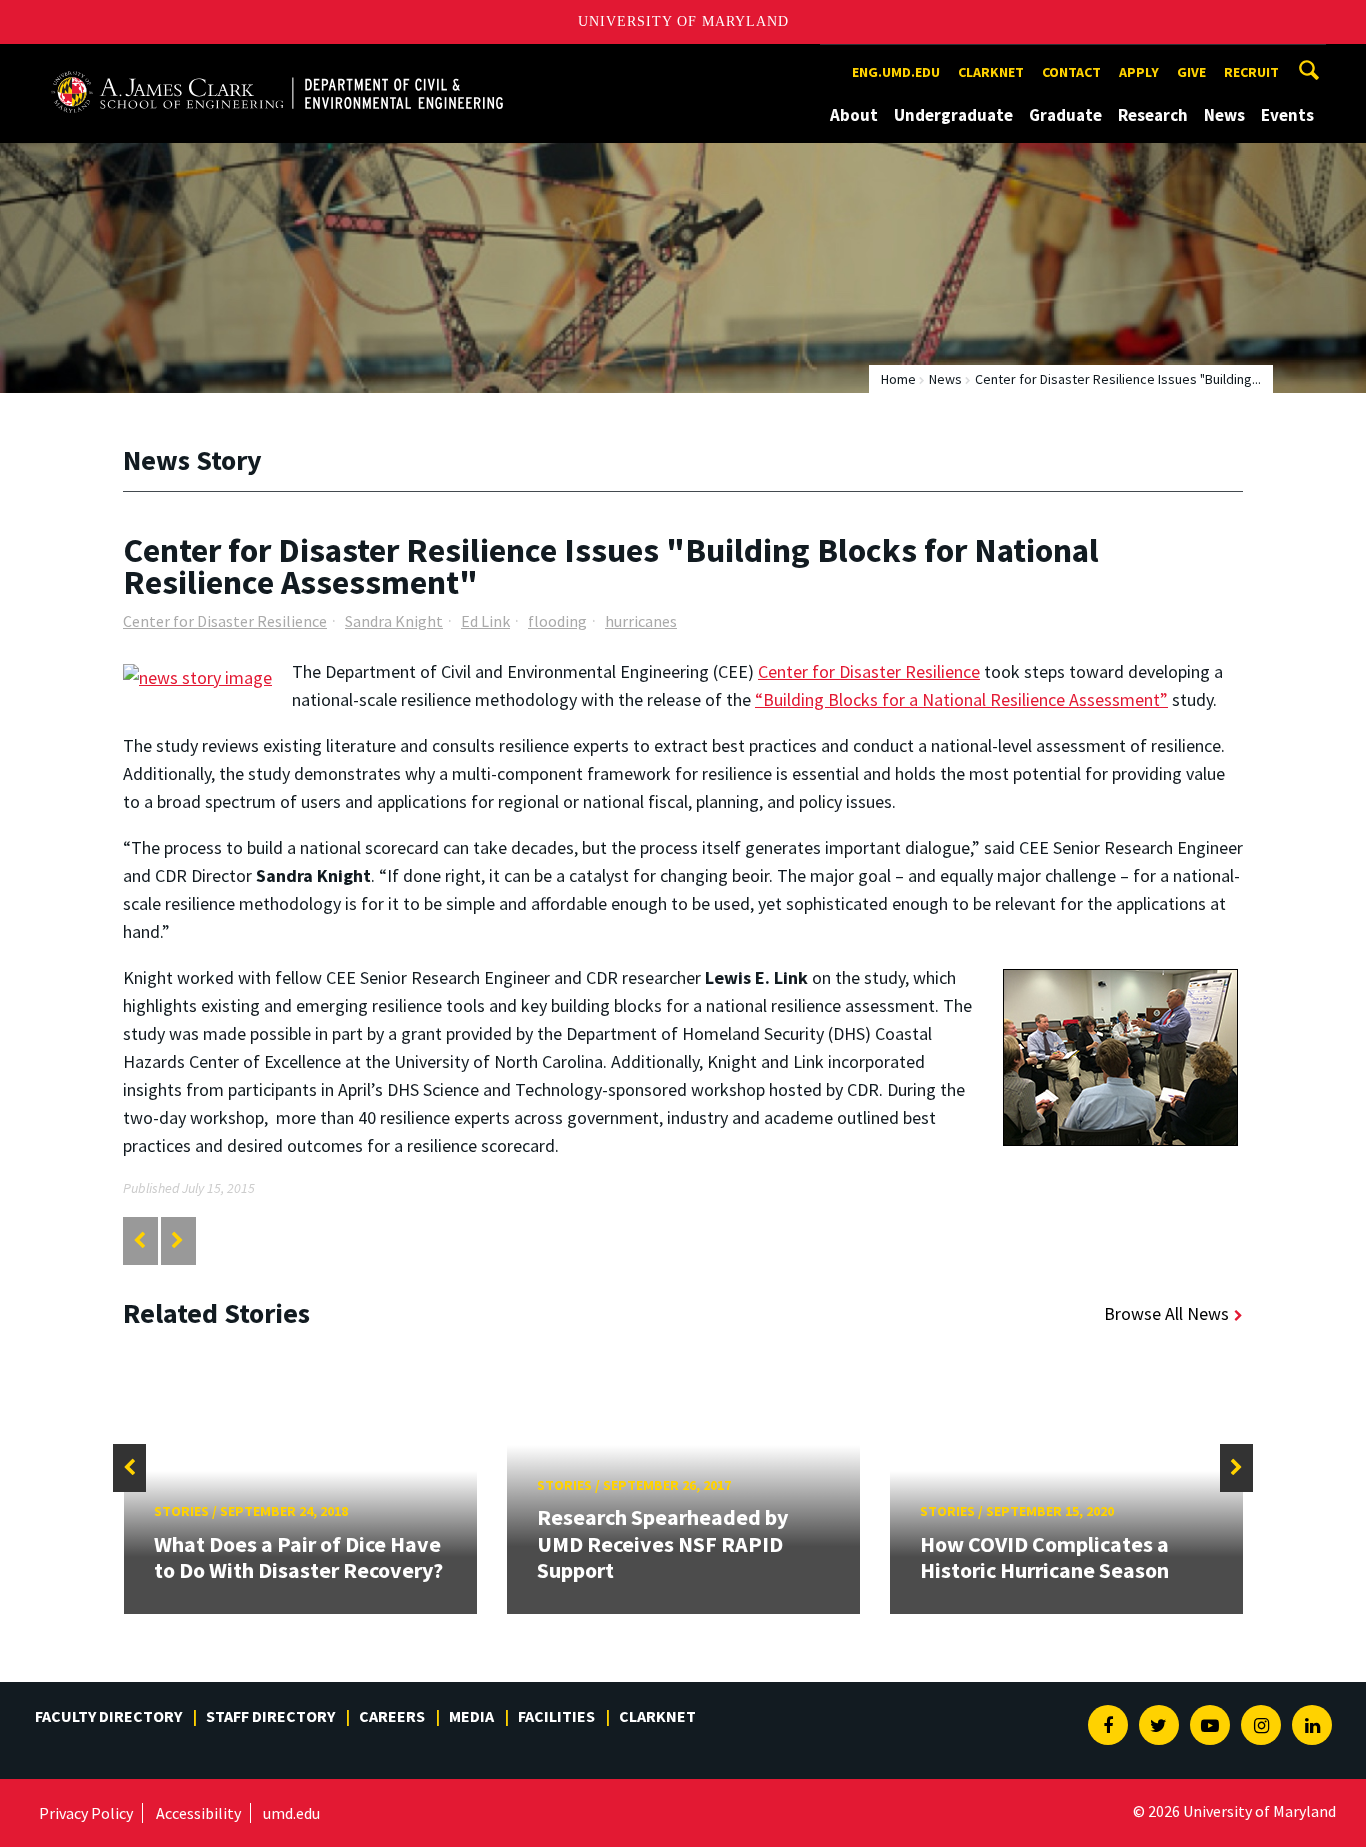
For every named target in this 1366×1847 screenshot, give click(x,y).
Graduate (1065, 115)
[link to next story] (177, 1240)
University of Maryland (683, 21)
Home (898, 379)
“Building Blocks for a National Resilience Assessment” (961, 699)
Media (471, 1716)
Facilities (556, 1716)
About (854, 115)
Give (1191, 72)
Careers (392, 1716)
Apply (1139, 72)
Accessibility (198, 1813)
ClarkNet (657, 1716)
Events (1287, 115)
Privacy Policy (86, 1813)
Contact (1071, 72)
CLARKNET (991, 72)
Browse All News (1166, 1313)
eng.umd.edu (896, 72)
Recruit (1251, 72)
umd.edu (291, 1813)
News (1224, 115)
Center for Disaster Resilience (225, 621)
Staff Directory (270, 1716)
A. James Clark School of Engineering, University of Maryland (277, 62)
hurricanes (641, 621)
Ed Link (485, 621)
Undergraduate (953, 115)
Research (1153, 115)
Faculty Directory (108, 1716)
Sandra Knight (394, 621)
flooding (557, 621)
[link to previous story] (139, 1240)
